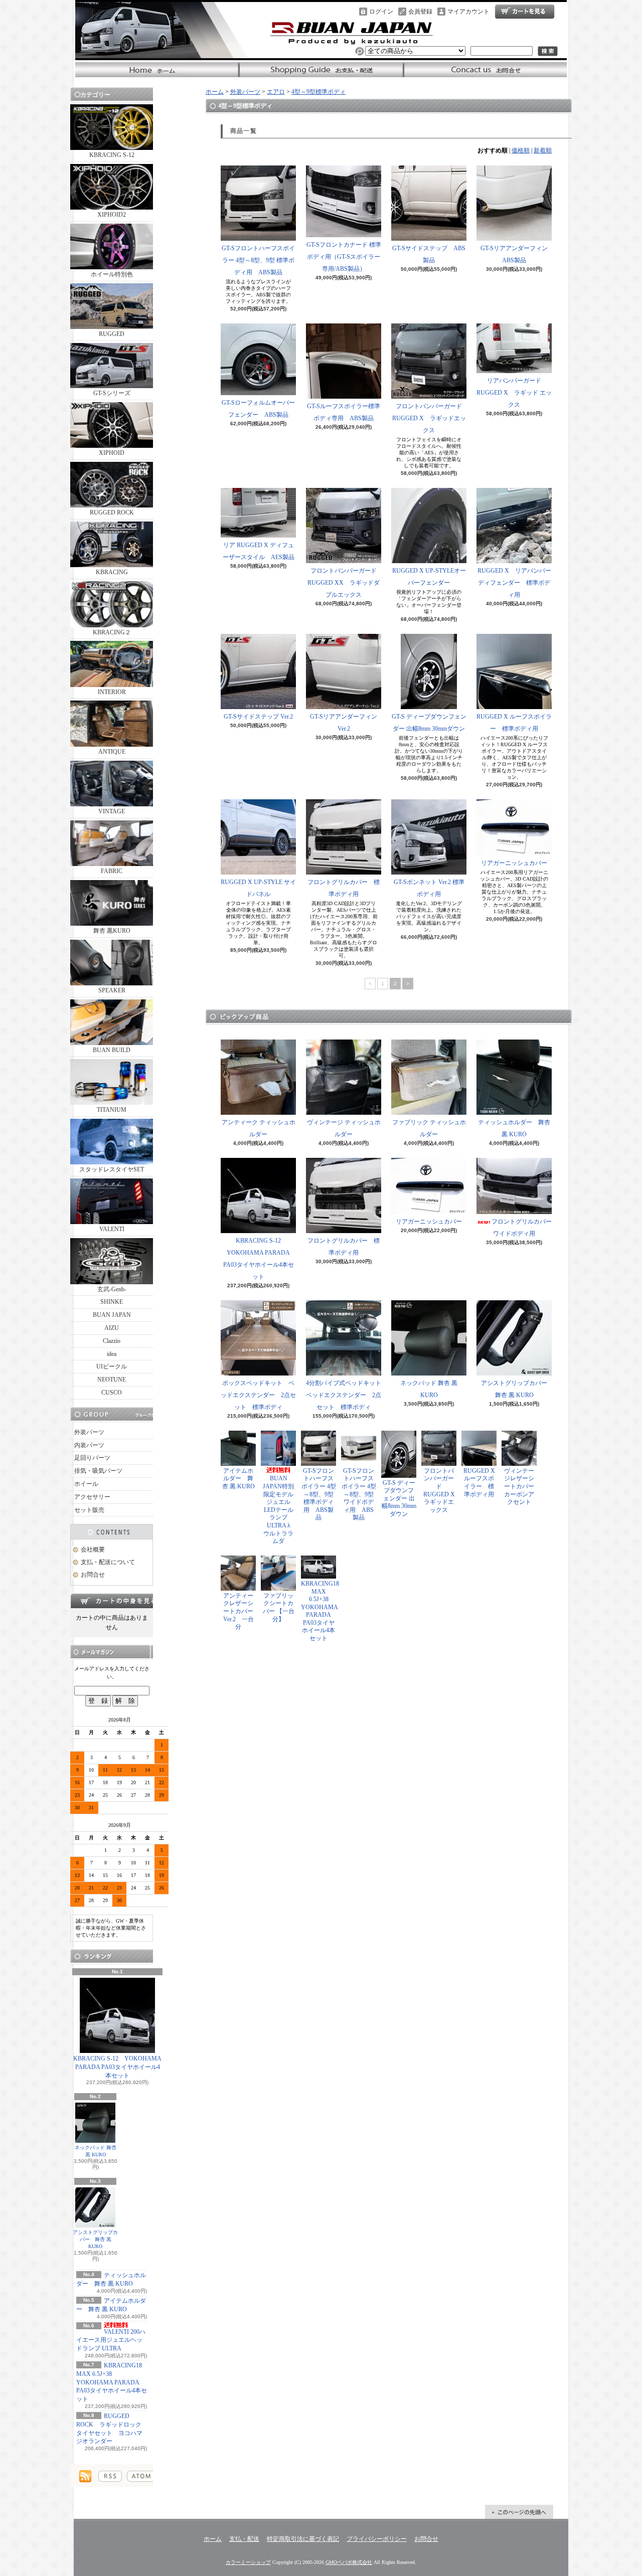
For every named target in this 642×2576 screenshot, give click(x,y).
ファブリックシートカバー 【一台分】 (279, 1607)
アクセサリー (92, 1497)
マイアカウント (468, 12)
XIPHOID (112, 453)
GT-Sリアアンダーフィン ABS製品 (517, 254)
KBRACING (112, 572)
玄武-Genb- (112, 1289)
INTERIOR (112, 692)
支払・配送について (321, 70)
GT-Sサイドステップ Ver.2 (258, 717)
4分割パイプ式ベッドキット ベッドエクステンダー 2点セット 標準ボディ (347, 1395)
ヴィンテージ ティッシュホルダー (344, 1128)
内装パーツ (89, 1445)
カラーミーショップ (248, 2562)
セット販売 (89, 1510)
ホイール (86, 1484)
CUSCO (112, 1393)
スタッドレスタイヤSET (112, 1169)
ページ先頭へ (519, 2512)
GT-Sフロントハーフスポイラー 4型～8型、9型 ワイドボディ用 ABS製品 (359, 1494)
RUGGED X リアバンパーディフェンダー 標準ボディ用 (514, 583)
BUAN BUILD (112, 1050)
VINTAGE (112, 811)
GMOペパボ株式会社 (349, 2562)
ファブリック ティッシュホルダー (429, 1128)
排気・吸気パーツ (98, 1471)
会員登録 (420, 12)
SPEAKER (112, 990)
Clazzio (112, 1341)
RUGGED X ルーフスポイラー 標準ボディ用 (514, 723)
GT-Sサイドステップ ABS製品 (429, 254)
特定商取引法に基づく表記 (303, 2539)
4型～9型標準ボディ (318, 92)
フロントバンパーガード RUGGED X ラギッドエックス (430, 418)
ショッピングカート (525, 12)
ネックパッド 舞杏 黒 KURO (96, 2151)
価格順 (521, 150)
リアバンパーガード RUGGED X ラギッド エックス (514, 393)
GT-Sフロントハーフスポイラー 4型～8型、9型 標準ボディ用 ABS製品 (258, 260)
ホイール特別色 (112, 274)
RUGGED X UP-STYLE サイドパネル (258, 888)
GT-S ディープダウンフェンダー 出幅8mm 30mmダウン (429, 723)
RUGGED (112, 334)
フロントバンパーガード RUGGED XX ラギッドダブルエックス (345, 583)
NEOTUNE (112, 1380)
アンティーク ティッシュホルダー (259, 1128)
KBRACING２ (112, 632)
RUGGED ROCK (112, 512)
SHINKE (112, 1302)
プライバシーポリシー (377, 2539)
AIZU (112, 1328)
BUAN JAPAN (112, 1315)
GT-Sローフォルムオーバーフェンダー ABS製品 (258, 409)
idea (112, 1354)
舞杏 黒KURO (112, 931)
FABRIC (112, 871)
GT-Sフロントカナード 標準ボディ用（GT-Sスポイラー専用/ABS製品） (344, 257)
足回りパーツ (92, 1458)
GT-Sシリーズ (112, 393)
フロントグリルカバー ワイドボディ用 (525, 1228)
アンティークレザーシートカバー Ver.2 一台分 (238, 1611)
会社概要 (93, 1550)
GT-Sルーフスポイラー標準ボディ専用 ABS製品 (344, 412)
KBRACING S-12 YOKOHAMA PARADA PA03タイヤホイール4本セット (117, 2067)
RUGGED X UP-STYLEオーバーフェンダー (429, 577)
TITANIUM (112, 1110)
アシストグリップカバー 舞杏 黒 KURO (95, 2239)
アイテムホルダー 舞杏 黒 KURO (238, 1479)
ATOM (141, 2476)
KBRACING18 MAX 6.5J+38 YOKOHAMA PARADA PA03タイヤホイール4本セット (112, 2382)
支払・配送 (244, 2539)
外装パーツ (89, 1432)
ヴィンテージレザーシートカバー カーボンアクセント (522, 1486)
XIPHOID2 (112, 215)
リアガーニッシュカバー (514, 863)
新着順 (543, 150)
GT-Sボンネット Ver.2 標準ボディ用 (429, 888)
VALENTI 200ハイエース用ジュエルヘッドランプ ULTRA (111, 2340)
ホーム (157, 70)
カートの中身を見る (112, 1601)
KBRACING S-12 (112, 155)
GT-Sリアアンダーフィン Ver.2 (344, 723)
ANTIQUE (112, 752)
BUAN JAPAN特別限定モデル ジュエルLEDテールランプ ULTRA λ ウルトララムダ (281, 1510)
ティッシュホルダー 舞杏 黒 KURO (514, 1128)
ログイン (381, 12)
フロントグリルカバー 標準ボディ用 (344, 888)
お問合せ (485, 70)
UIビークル (112, 1366)
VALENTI (112, 1229)
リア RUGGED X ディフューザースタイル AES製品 (259, 551)
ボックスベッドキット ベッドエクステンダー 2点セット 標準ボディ (258, 1395)
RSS (110, 2476)
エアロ (276, 92)
